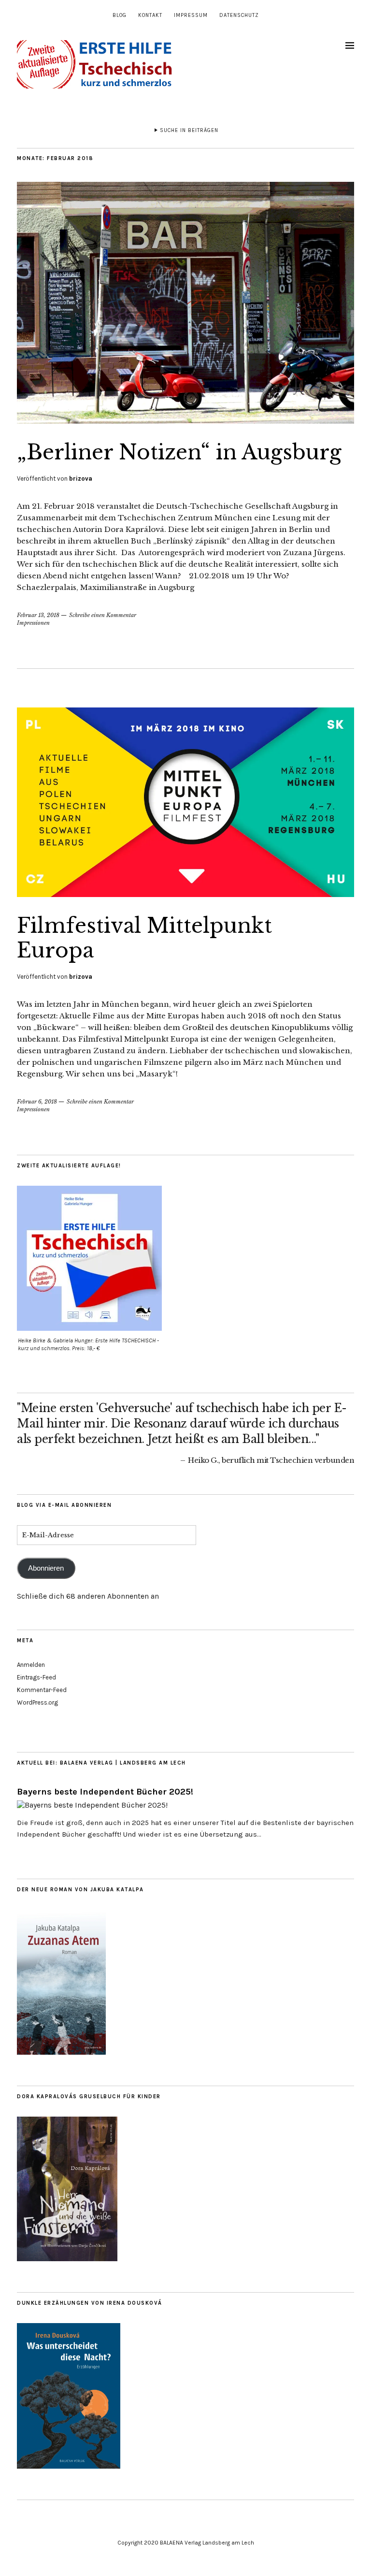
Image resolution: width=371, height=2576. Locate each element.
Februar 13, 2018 (38, 615)
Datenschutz (239, 15)
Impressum (191, 15)
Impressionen (33, 623)
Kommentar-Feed (42, 1690)
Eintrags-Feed (36, 1677)
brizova (81, 478)
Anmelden (31, 1665)
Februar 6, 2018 (37, 1102)
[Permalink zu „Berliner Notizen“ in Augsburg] (185, 421)
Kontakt (150, 15)
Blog (120, 15)
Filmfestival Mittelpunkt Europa (144, 938)
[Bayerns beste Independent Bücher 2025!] (92, 1805)
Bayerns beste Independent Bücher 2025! (105, 1792)
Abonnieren (46, 1568)
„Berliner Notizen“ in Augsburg (179, 452)
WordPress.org (37, 1702)
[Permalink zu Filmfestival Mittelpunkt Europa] (185, 894)
